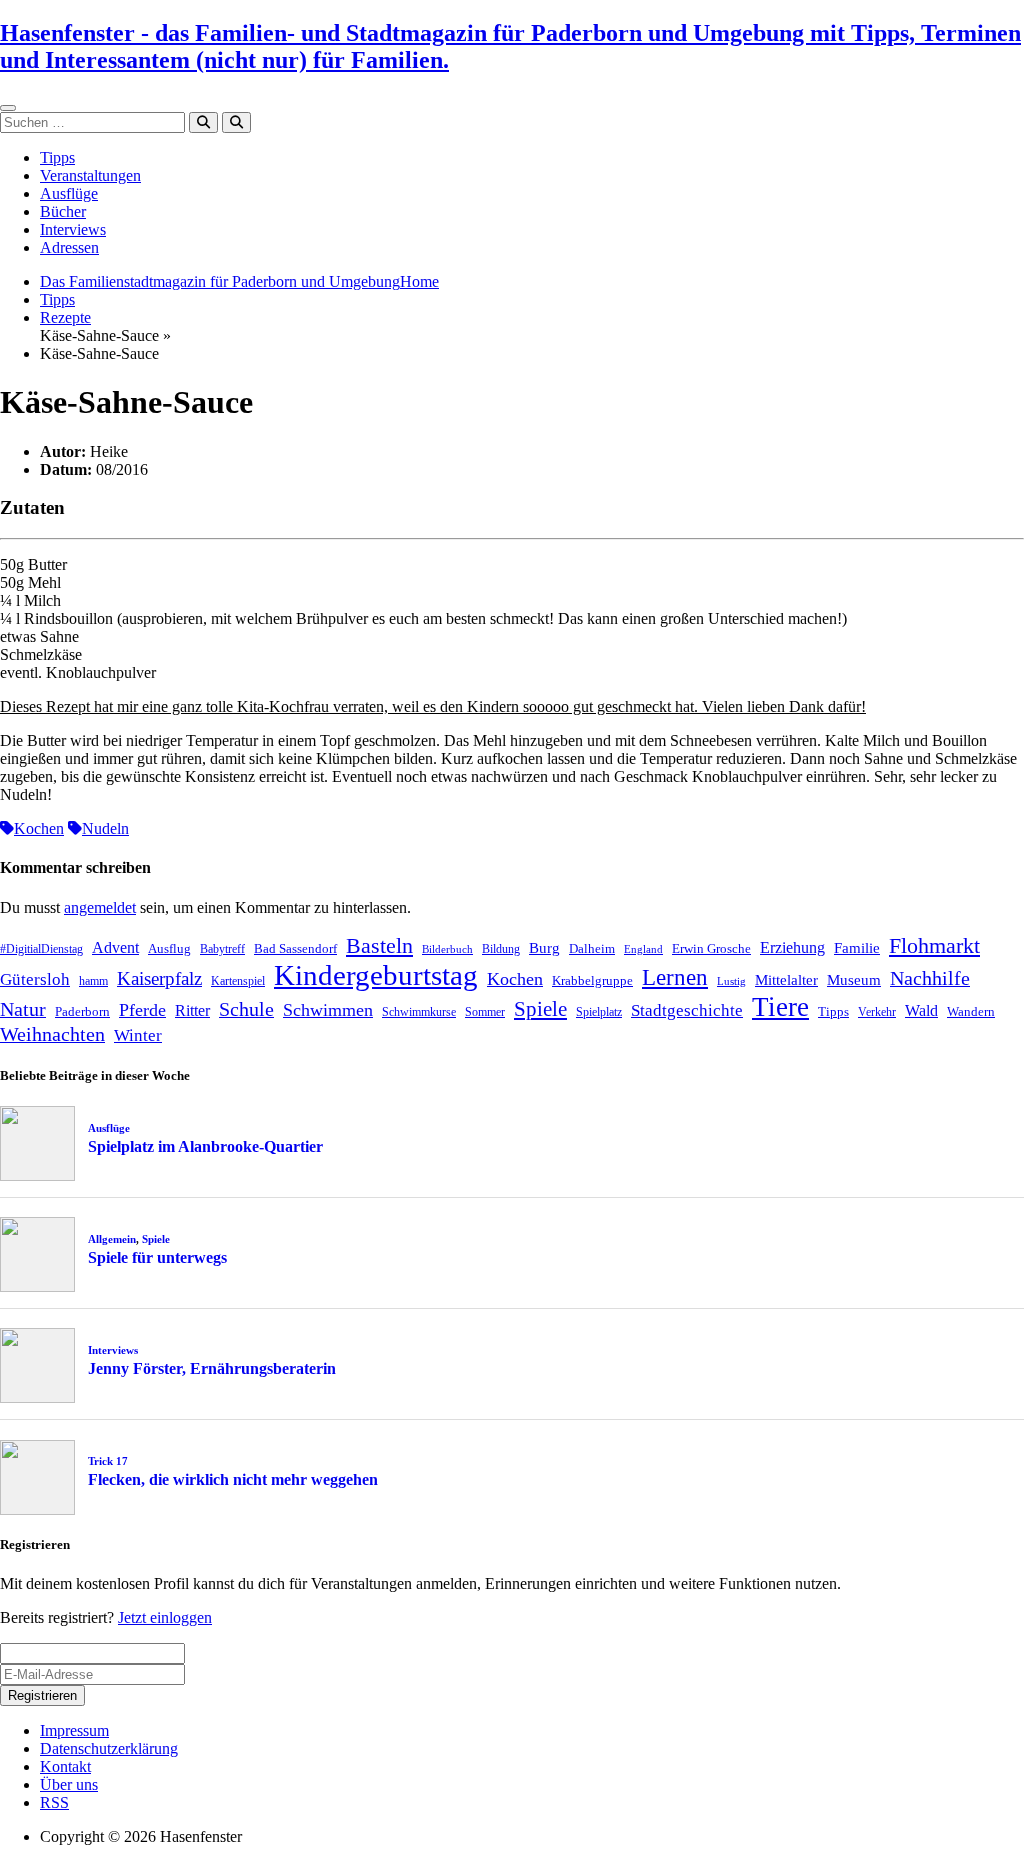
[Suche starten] (203, 122)
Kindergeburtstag (376, 975)
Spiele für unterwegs (157, 1257)
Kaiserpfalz (159, 978)
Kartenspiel (238, 981)
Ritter (192, 1010)
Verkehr (877, 1012)
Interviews (73, 229)
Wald (921, 1010)
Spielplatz (599, 1012)
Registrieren (42, 1695)
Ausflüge (69, 193)
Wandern (971, 1011)
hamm (93, 981)
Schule (246, 1009)
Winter (138, 1035)
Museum (854, 980)
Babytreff (222, 949)
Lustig (731, 981)
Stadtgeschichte (687, 1010)
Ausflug (169, 948)
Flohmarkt (934, 945)
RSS (54, 1802)
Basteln (379, 945)
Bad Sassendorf (295, 948)
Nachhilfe (930, 978)
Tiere (780, 1007)
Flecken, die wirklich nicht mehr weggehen (233, 1479)
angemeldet (100, 907)
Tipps (57, 157)
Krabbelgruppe (592, 980)
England (643, 949)
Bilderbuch (447, 949)
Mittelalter (786, 980)
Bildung (501, 949)
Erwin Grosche (711, 948)
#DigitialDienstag (41, 949)
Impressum (74, 1730)
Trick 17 (108, 1461)
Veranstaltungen (90, 175)
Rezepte (65, 317)
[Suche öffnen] (236, 122)
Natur (23, 1009)
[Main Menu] (8, 108)
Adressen (69, 247)
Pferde (142, 1010)
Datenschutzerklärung (109, 1748)
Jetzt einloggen (165, 1617)
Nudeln (105, 828)
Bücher (63, 211)
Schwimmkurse (419, 1012)
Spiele (540, 1009)
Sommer (485, 1012)
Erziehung (792, 947)
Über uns (69, 1784)
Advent (115, 947)
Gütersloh (35, 979)
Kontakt (65, 1766)
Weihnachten (52, 1034)
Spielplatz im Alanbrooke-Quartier (205, 1146)
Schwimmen (328, 1010)
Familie (857, 948)
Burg (544, 948)
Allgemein (112, 1239)
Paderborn (82, 1011)
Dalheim (592, 948)
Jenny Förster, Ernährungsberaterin (212, 1368)
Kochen (39, 828)
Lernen (675, 977)
